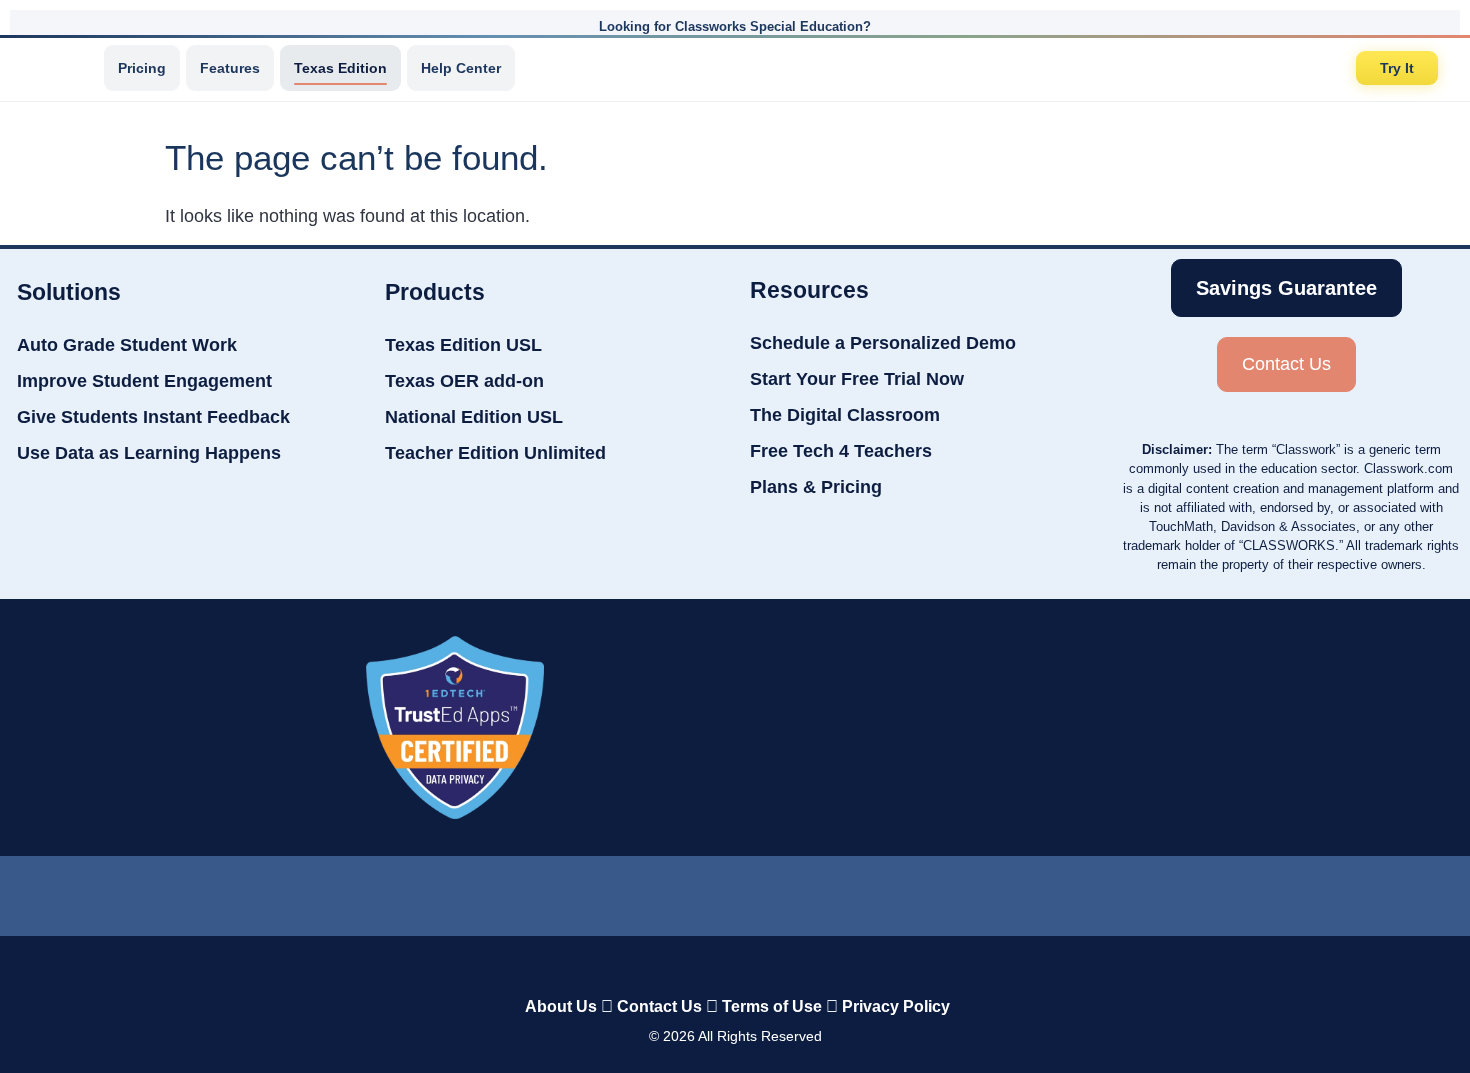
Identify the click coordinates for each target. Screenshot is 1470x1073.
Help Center (461, 68)
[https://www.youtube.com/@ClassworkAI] (892, 891)
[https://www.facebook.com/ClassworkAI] (734, 891)
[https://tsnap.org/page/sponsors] (1030, 727)
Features (230, 68)
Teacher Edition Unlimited (495, 453)
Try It (1397, 68)
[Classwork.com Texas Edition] (59, 68)
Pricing (142, 68)
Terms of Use (772, 1006)
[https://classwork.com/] (714, 964)
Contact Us (659, 1006)
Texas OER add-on (464, 381)
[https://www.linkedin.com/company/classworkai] (579, 891)
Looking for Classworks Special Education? (735, 26)
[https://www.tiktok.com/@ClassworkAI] (656, 891)
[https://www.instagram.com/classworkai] (813, 891)
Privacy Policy (896, 1006)
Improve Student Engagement (144, 381)
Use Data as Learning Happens (149, 453)
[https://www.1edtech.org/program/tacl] (455, 727)
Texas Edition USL (463, 345)
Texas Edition (340, 68)
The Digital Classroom (845, 415)
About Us (561, 1006)
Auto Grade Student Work (127, 345)
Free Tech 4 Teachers (841, 451)
